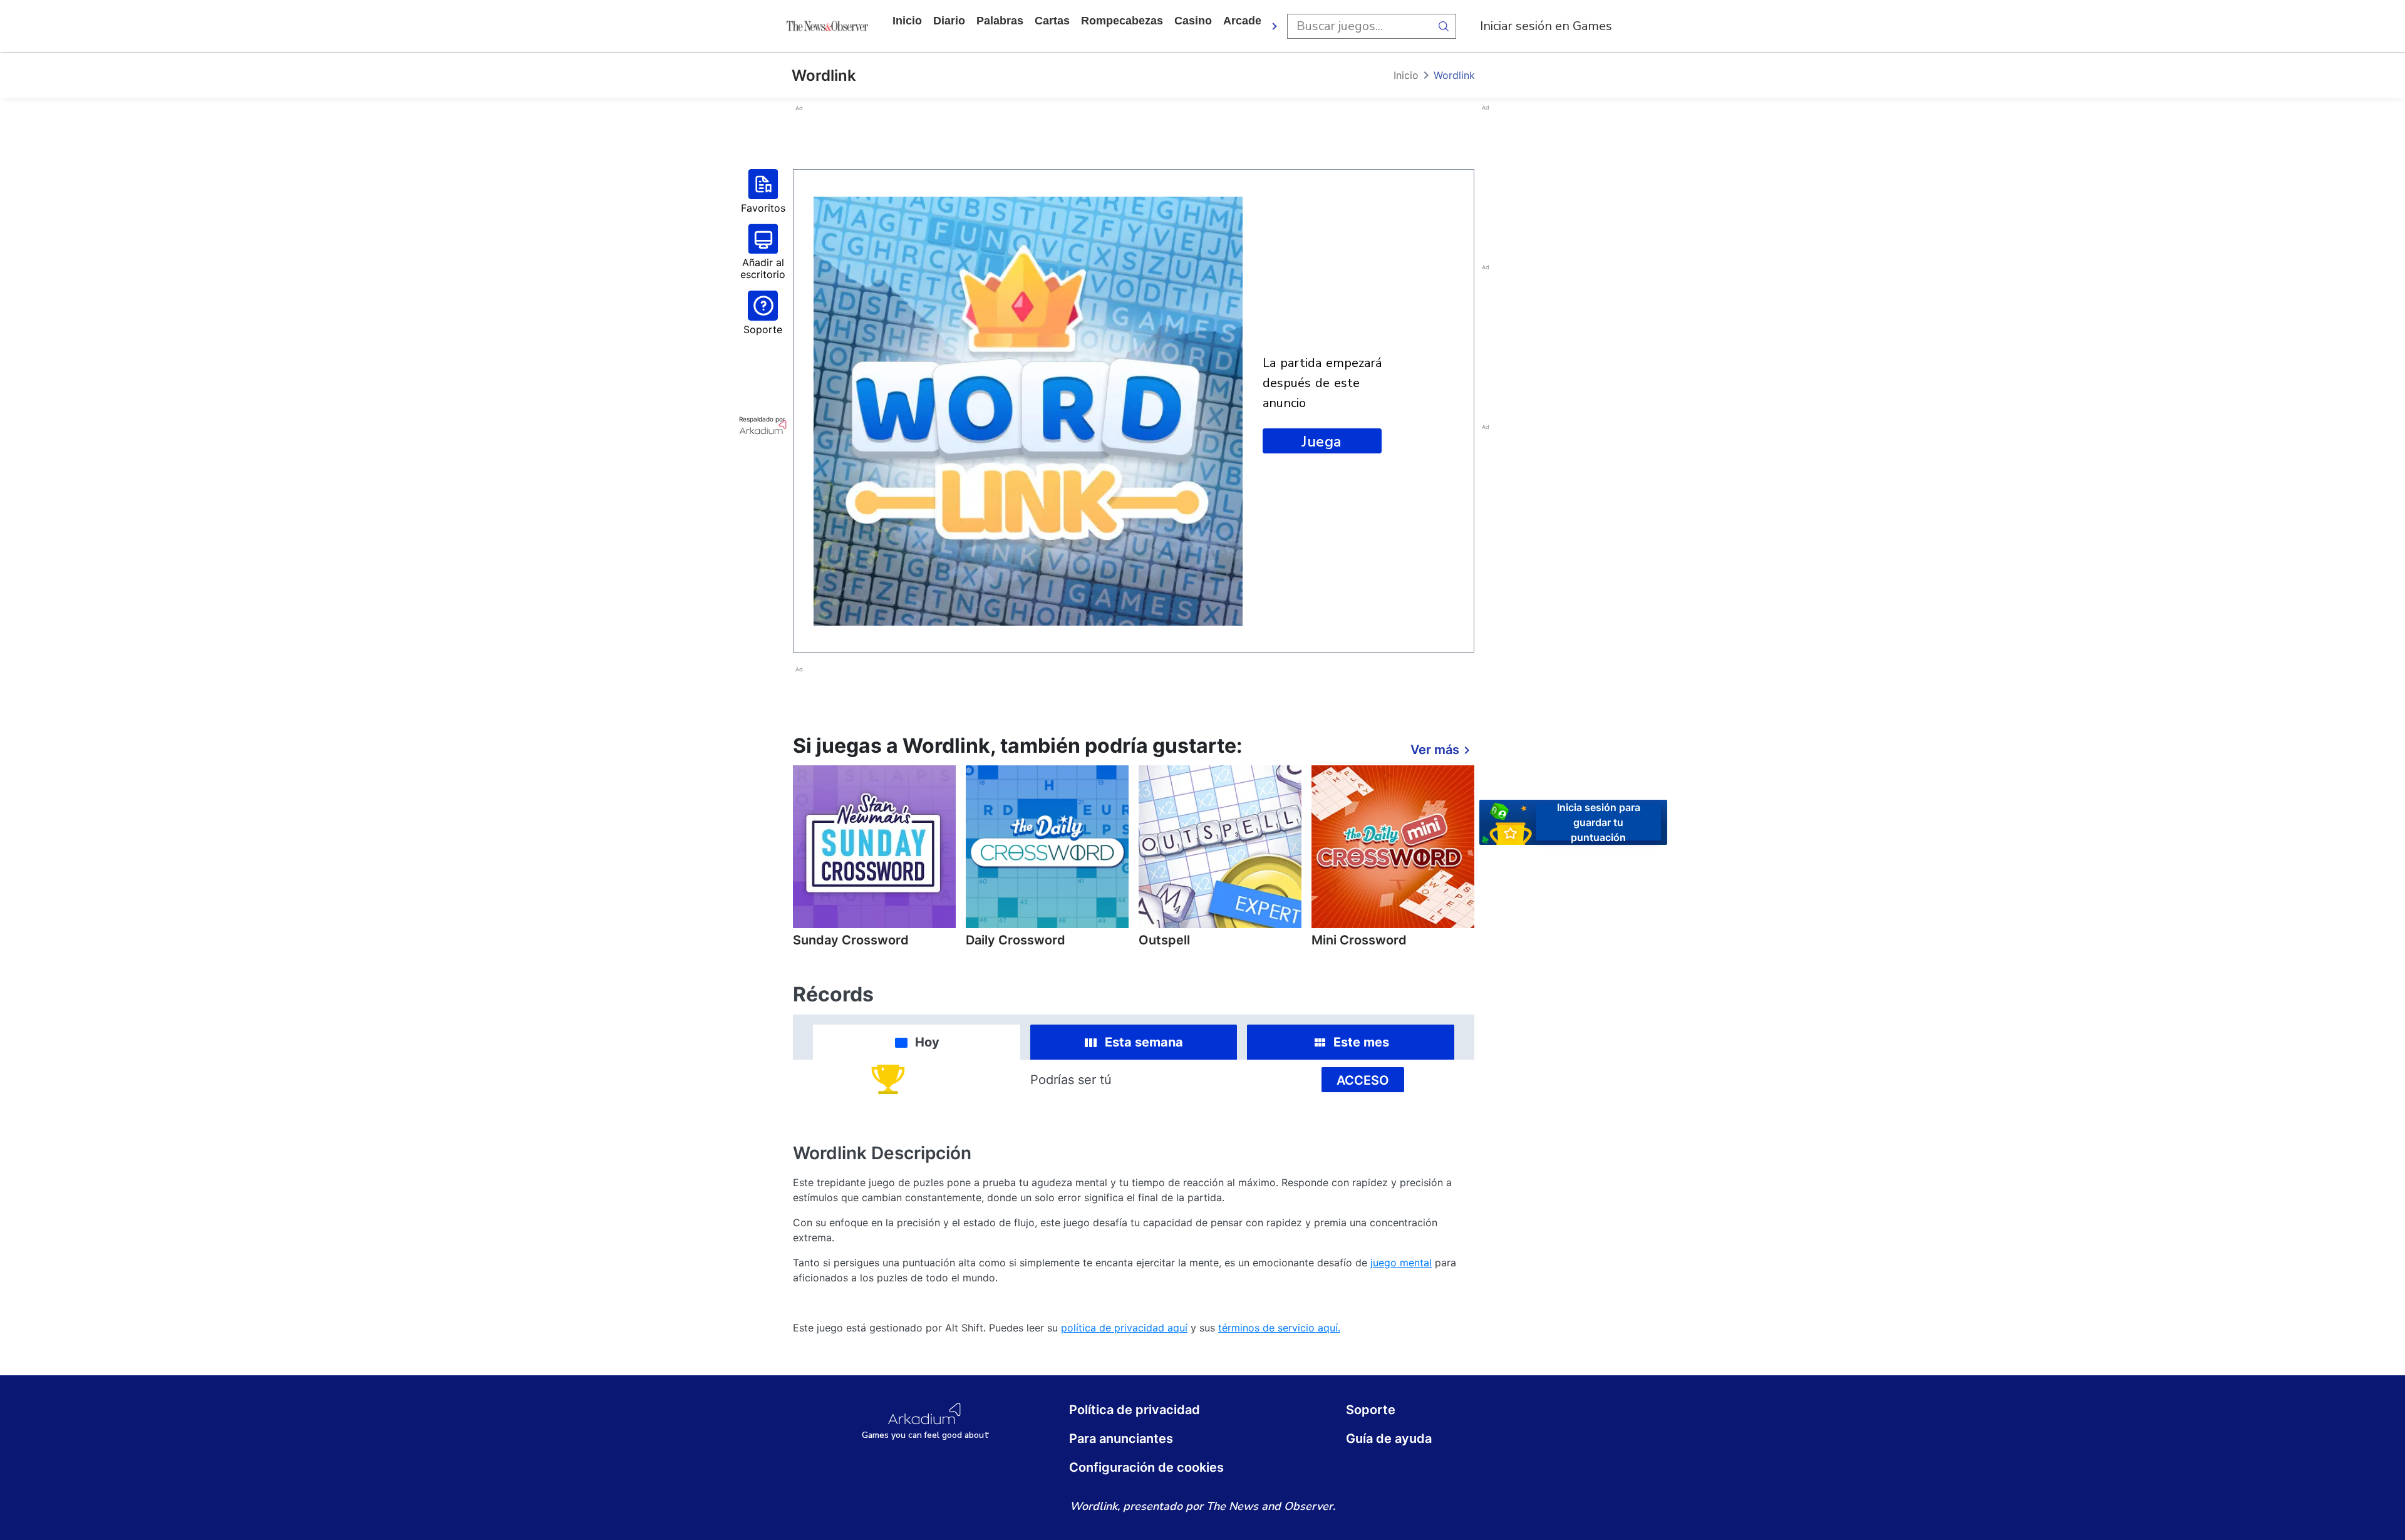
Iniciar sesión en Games (1546, 26)
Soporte (1371, 1410)
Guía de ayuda (1389, 1439)
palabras (1000, 21)
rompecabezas (1122, 21)
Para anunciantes (1121, 1439)
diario (949, 21)
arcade (1242, 21)
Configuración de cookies (1146, 1467)
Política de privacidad (1135, 1410)
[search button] (1444, 26)
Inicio (907, 21)
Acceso (1363, 1080)
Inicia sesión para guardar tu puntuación (1599, 822)
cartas (1052, 21)
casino (1193, 21)
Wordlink (1454, 75)
